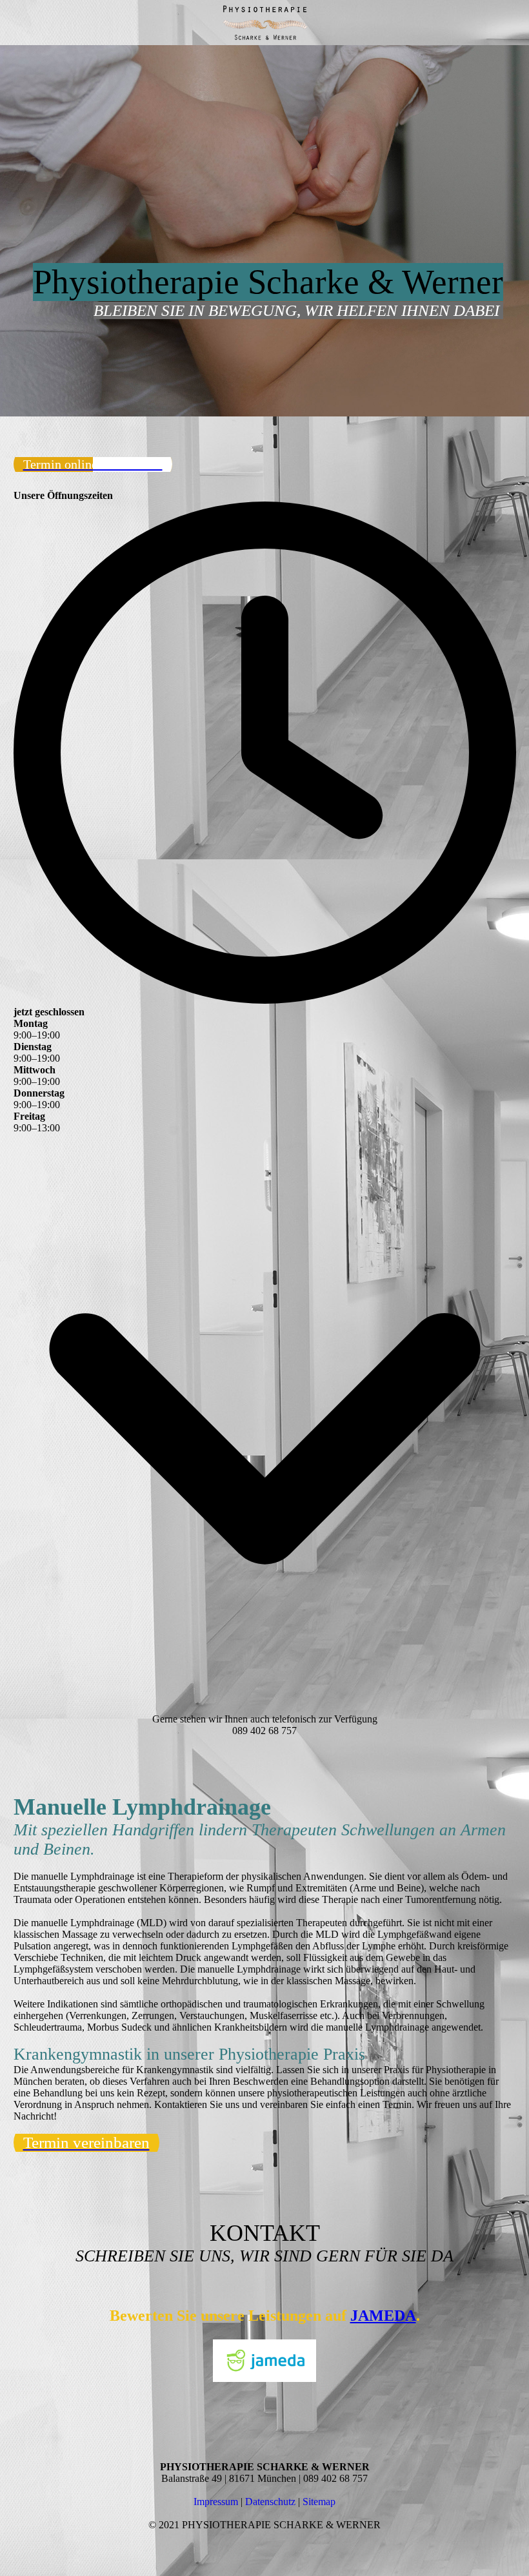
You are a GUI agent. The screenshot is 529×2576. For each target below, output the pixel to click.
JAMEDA (383, 2316)
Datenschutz (270, 2502)
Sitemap (319, 2502)
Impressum (216, 2502)
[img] (264, 23)
